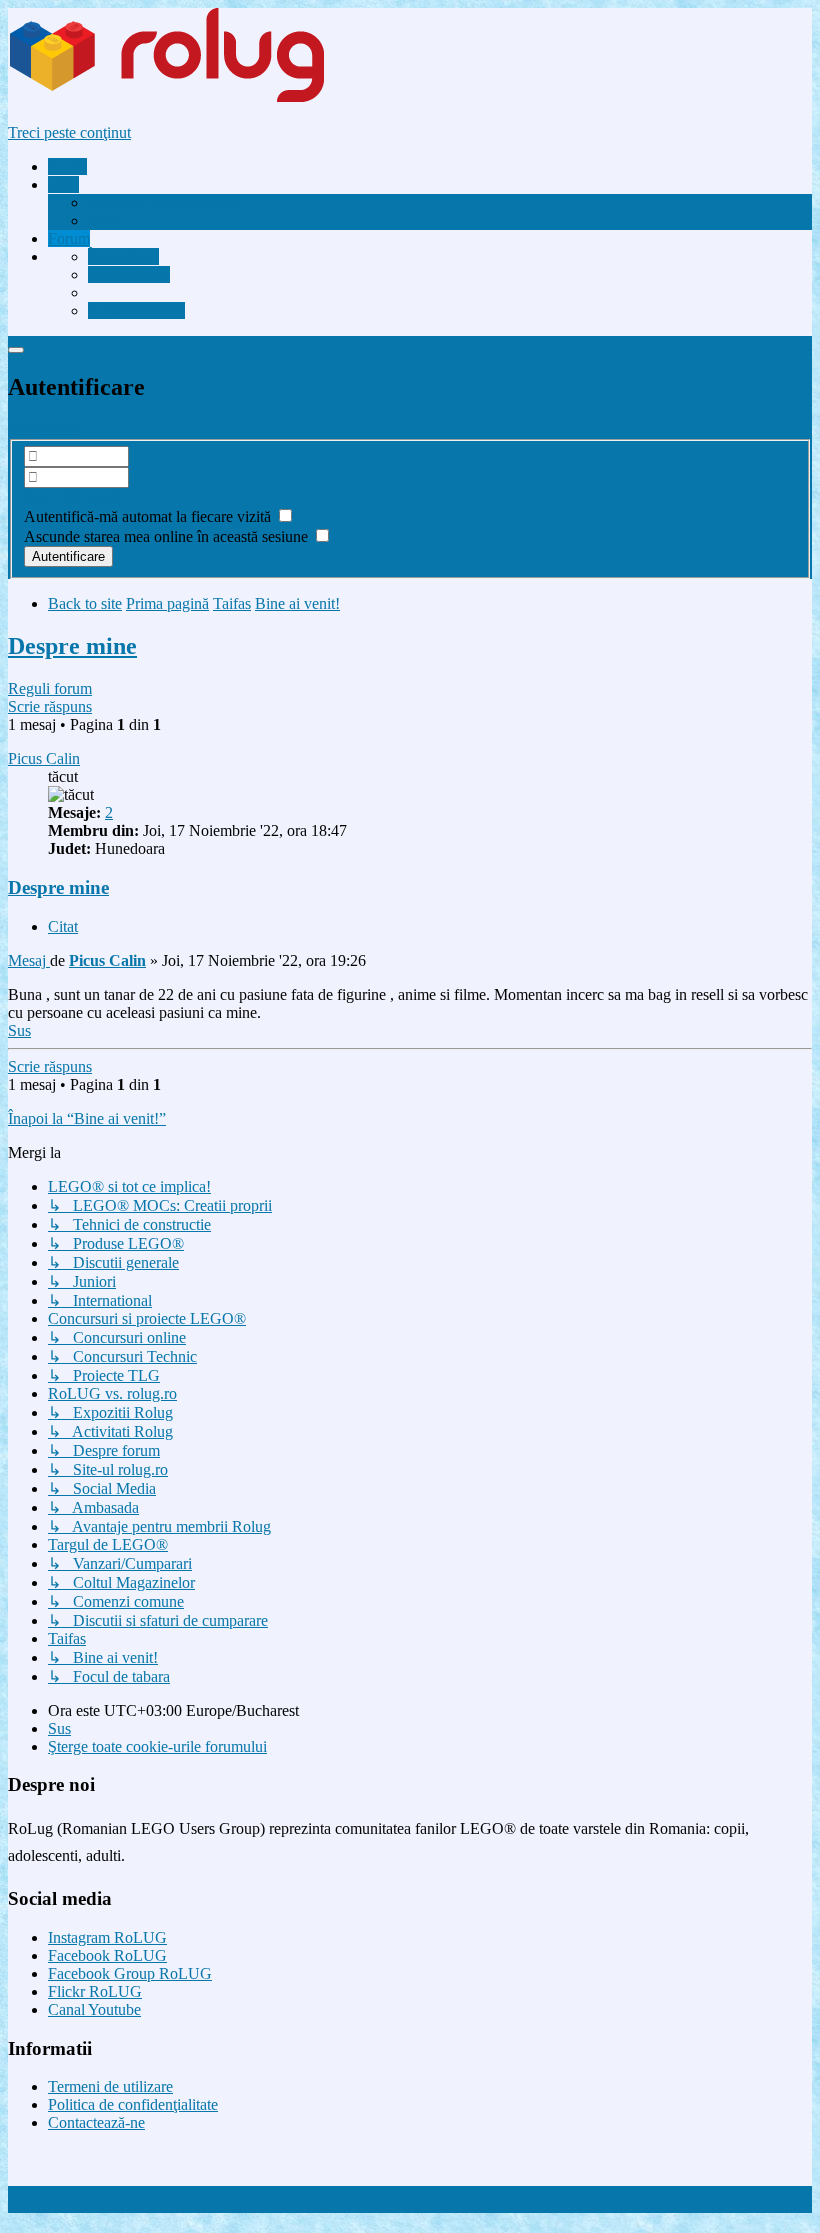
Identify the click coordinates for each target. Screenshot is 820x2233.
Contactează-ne (96, 2122)
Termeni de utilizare (110, 2086)
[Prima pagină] (204, 98)
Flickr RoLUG (95, 1991)
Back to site (85, 603)
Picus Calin (44, 758)
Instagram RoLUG (107, 1937)
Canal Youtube (94, 2009)
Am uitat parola (73, 496)
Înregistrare (43, 429)
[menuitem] (163, 202)
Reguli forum (50, 688)
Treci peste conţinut (69, 132)
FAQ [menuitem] (104, 220)
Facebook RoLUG (107, 1955)
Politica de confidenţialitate (133, 2104)
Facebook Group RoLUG (130, 1973)
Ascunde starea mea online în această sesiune (168, 536)
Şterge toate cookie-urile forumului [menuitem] (157, 1746)
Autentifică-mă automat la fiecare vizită (149, 516)
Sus (59, 1728)
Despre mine (72, 646)
